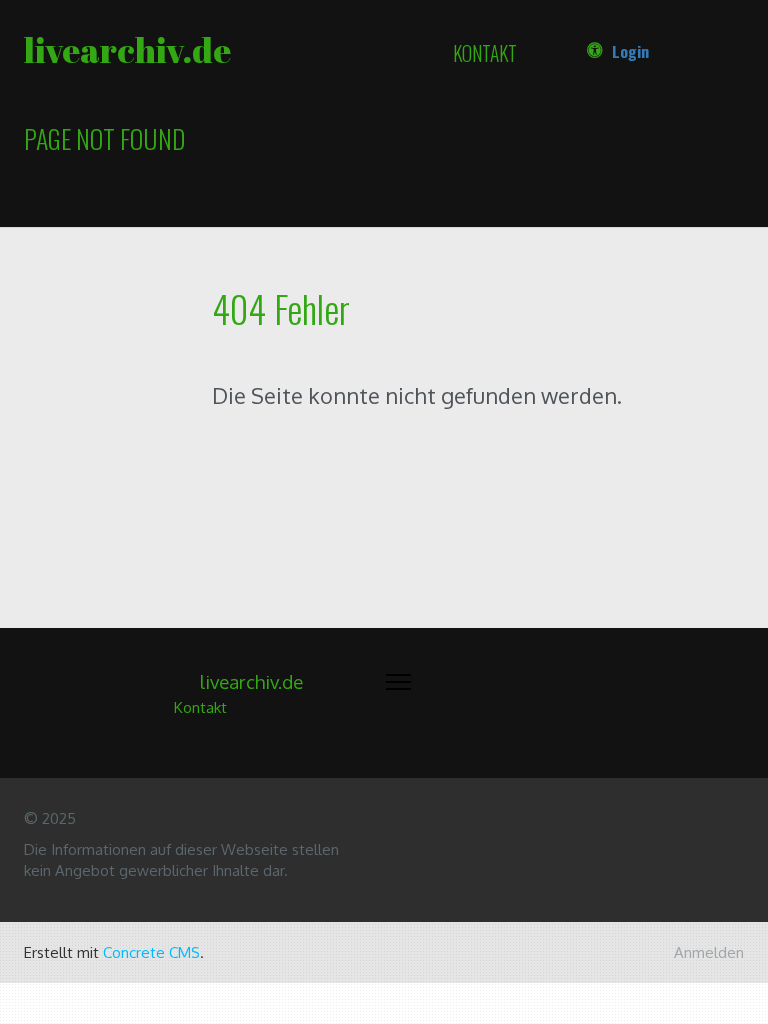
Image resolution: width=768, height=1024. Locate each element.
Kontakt (485, 53)
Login (630, 51)
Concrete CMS (151, 952)
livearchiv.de (127, 49)
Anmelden (709, 952)
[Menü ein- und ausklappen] (399, 682)
